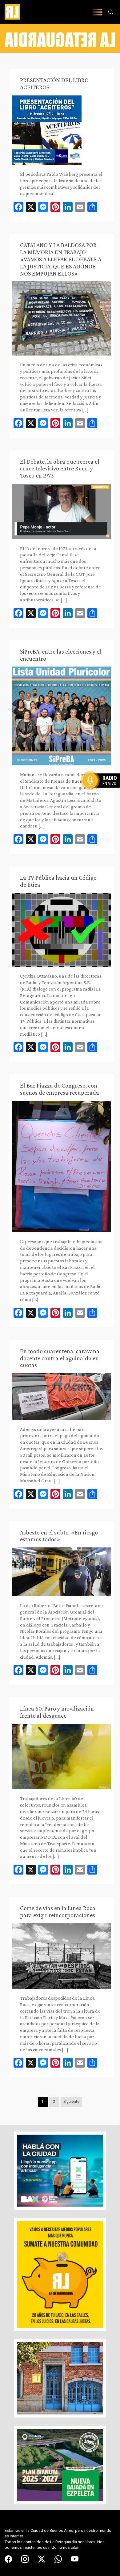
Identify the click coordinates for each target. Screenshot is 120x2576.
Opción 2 (103, 793)
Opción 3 (103, 795)
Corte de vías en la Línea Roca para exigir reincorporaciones (58, 1911)
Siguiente (71, 2102)
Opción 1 (103, 790)
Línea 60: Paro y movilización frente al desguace (57, 1712)
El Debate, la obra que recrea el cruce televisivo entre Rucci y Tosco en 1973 (60, 469)
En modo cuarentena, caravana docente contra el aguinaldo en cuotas (60, 1358)
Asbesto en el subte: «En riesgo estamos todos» (59, 1536)
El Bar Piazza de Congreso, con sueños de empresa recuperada (60, 1089)
